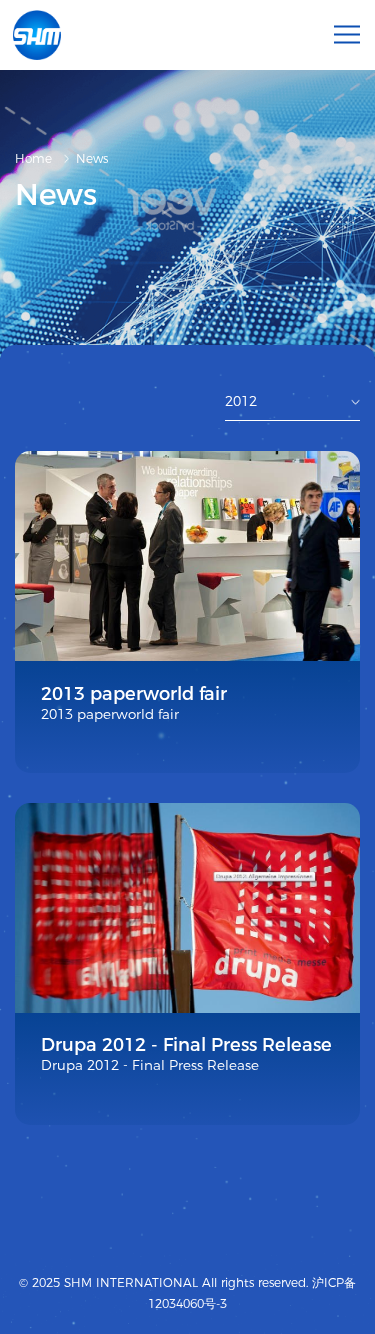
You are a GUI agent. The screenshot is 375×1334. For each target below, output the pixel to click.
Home (33, 158)
